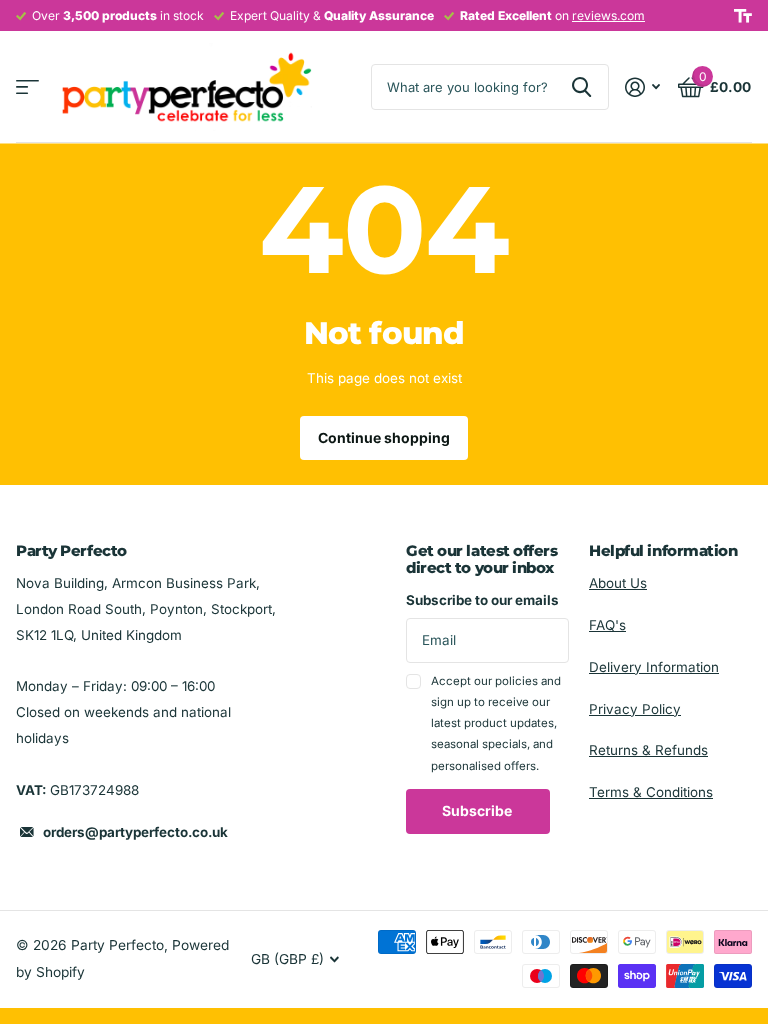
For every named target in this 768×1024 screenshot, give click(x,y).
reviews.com (608, 15)
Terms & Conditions (651, 792)
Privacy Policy (635, 709)
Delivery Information (654, 667)
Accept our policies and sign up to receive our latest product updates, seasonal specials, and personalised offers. (496, 723)
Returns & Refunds (648, 750)
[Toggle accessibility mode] (743, 16)
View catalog (27, 87)
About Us (618, 583)
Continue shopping (384, 437)
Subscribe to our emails (482, 600)
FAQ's (607, 625)
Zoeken (581, 87)
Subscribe (478, 810)
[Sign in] (643, 87)
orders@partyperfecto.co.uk (135, 832)
